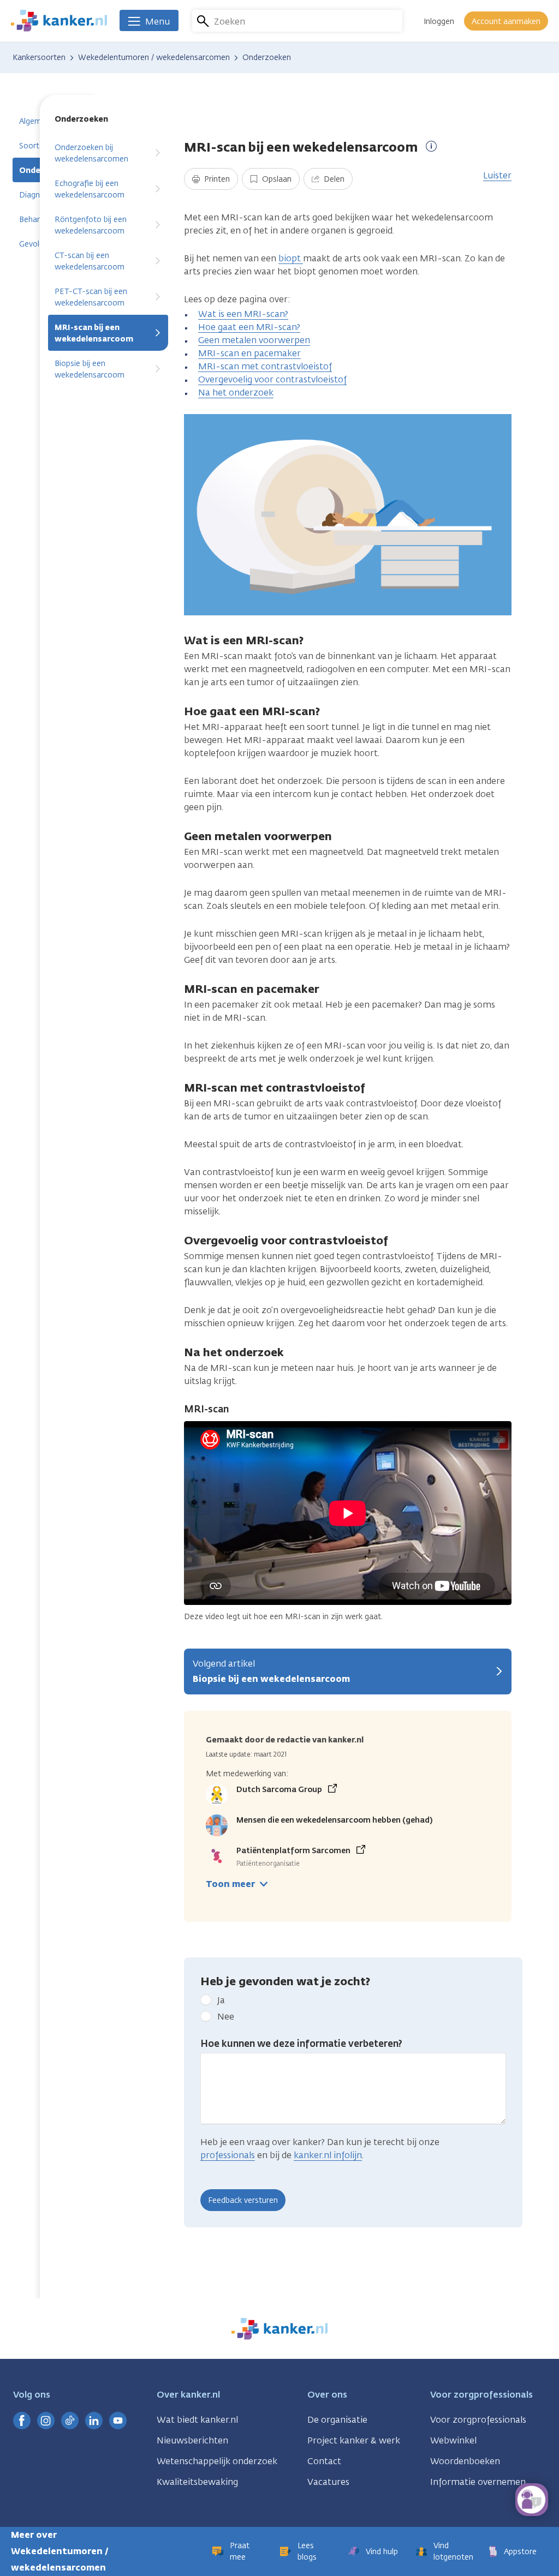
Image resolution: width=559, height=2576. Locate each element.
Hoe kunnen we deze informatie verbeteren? (301, 2044)
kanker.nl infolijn (328, 2155)
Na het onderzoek (236, 393)
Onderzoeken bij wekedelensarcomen (91, 153)
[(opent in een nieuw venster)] (22, 2421)
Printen (216, 179)
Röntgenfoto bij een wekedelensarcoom (91, 225)
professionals (228, 2155)
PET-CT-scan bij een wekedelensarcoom (91, 297)
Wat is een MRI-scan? (243, 314)
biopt (291, 258)
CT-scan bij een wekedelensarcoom (90, 261)
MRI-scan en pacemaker (249, 353)
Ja (221, 2000)
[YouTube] (118, 2421)
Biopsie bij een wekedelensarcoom (90, 369)
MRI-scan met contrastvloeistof (265, 366)
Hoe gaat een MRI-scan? (249, 327)
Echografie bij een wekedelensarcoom (90, 189)
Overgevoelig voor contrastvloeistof (272, 379)
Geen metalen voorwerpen (254, 340)
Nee (226, 2017)
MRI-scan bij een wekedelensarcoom (94, 333)
